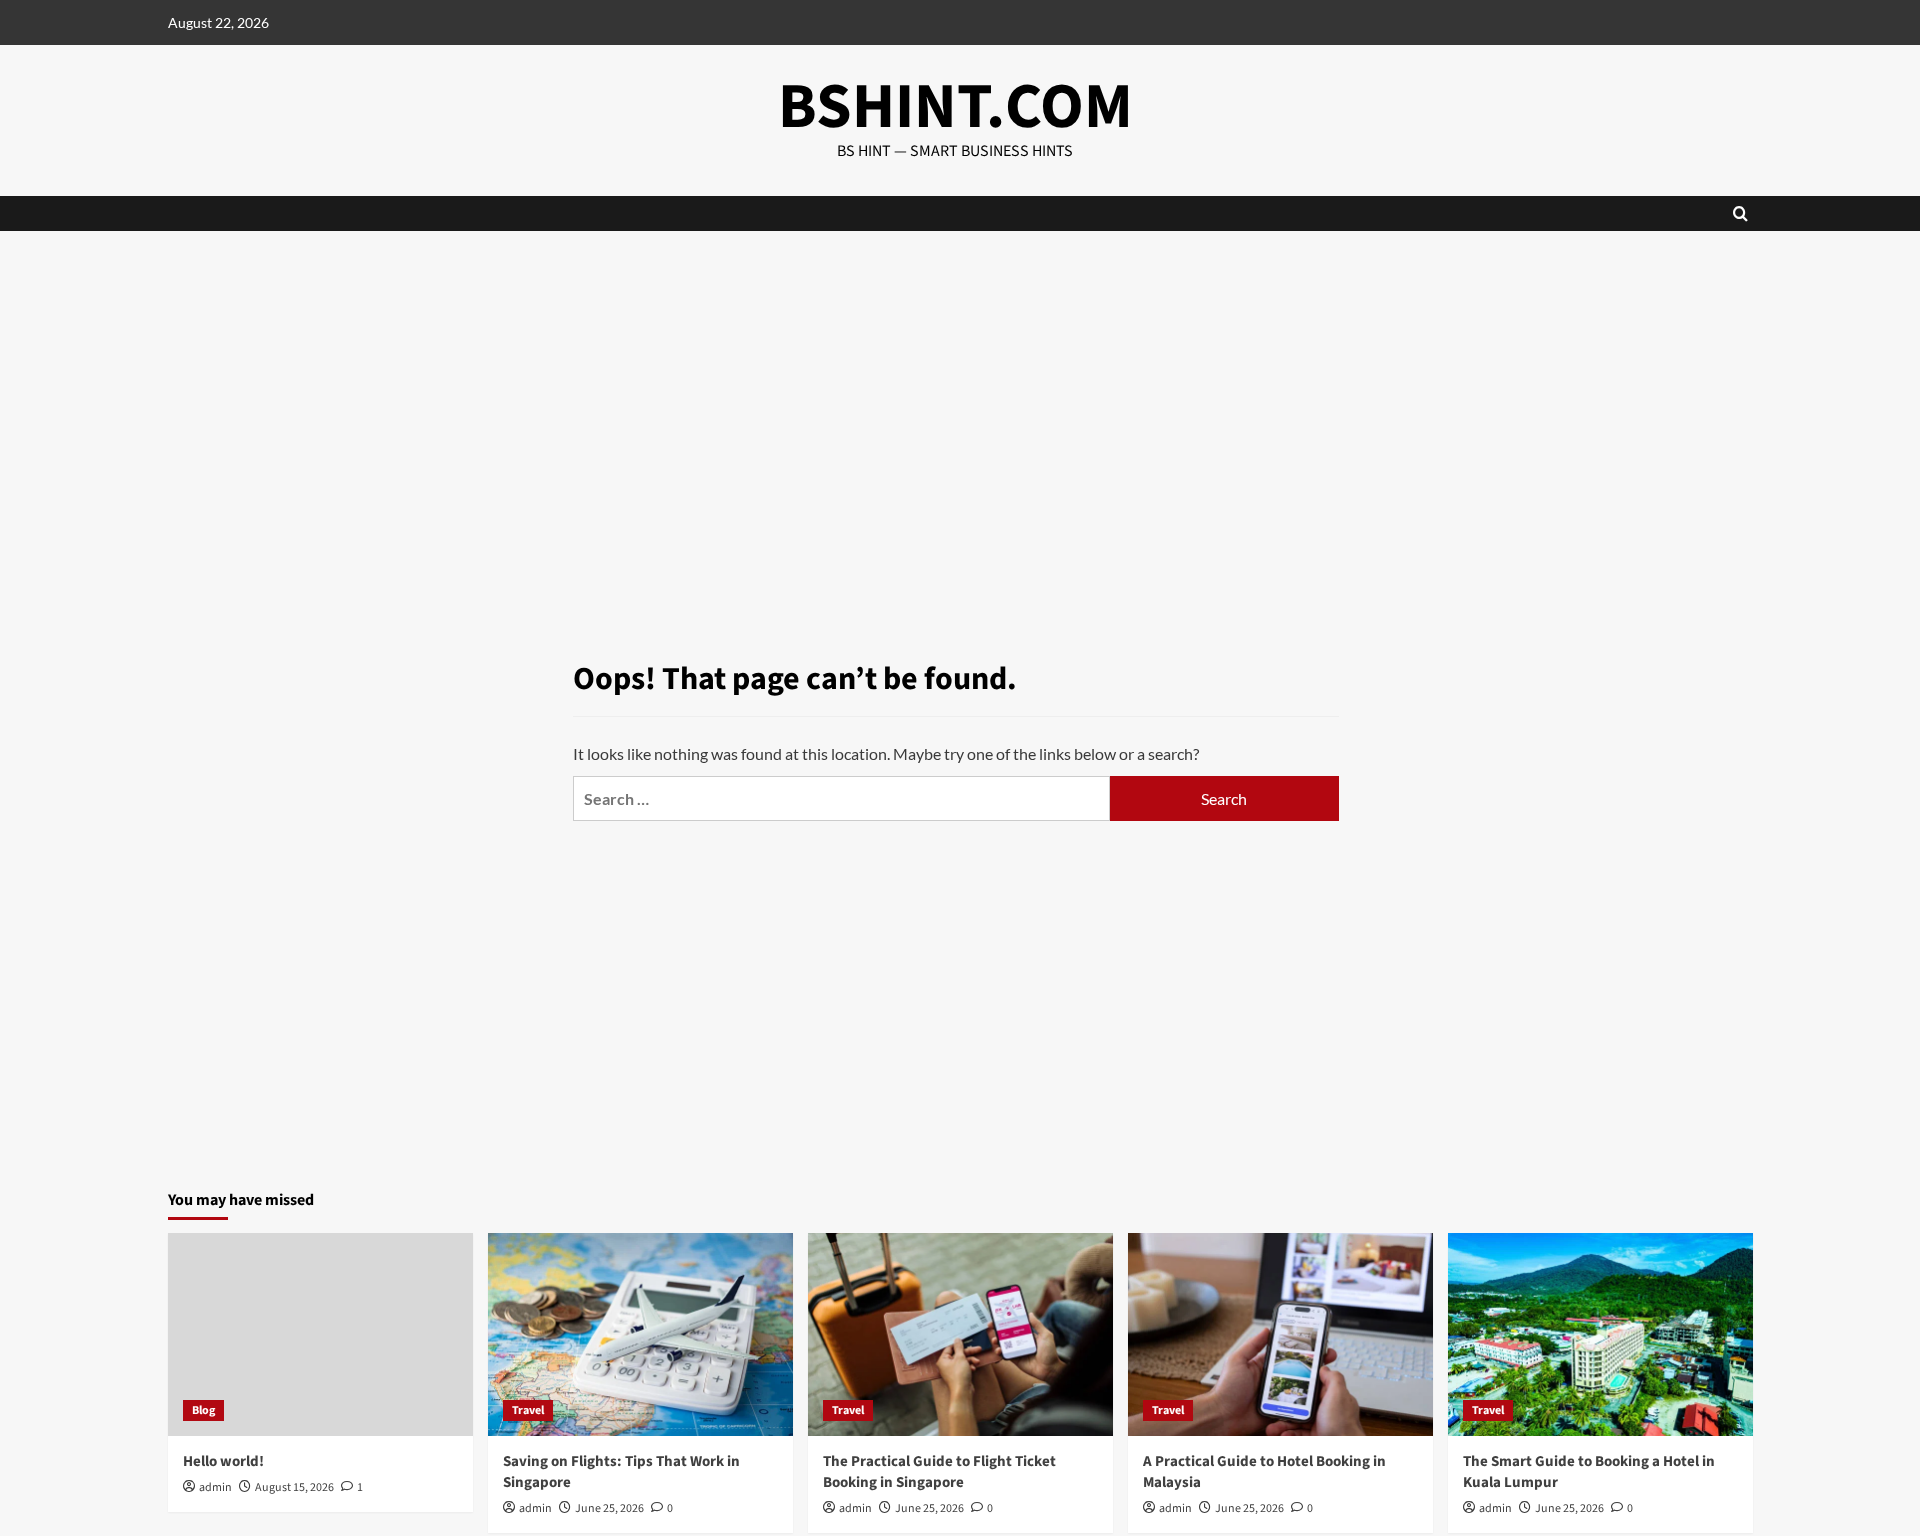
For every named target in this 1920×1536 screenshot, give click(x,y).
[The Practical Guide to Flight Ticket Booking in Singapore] (960, 1334)
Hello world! (223, 1461)
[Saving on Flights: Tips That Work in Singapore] (640, 1334)
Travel (528, 1410)
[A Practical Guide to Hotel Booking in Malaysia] (1280, 1334)
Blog (203, 1410)
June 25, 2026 (609, 1508)
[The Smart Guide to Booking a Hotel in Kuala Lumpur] (1600, 1334)
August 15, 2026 (294, 1487)
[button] (1740, 213)
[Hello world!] (320, 1334)
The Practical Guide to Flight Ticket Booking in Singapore (939, 1472)
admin (215, 1487)
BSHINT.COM (955, 107)
